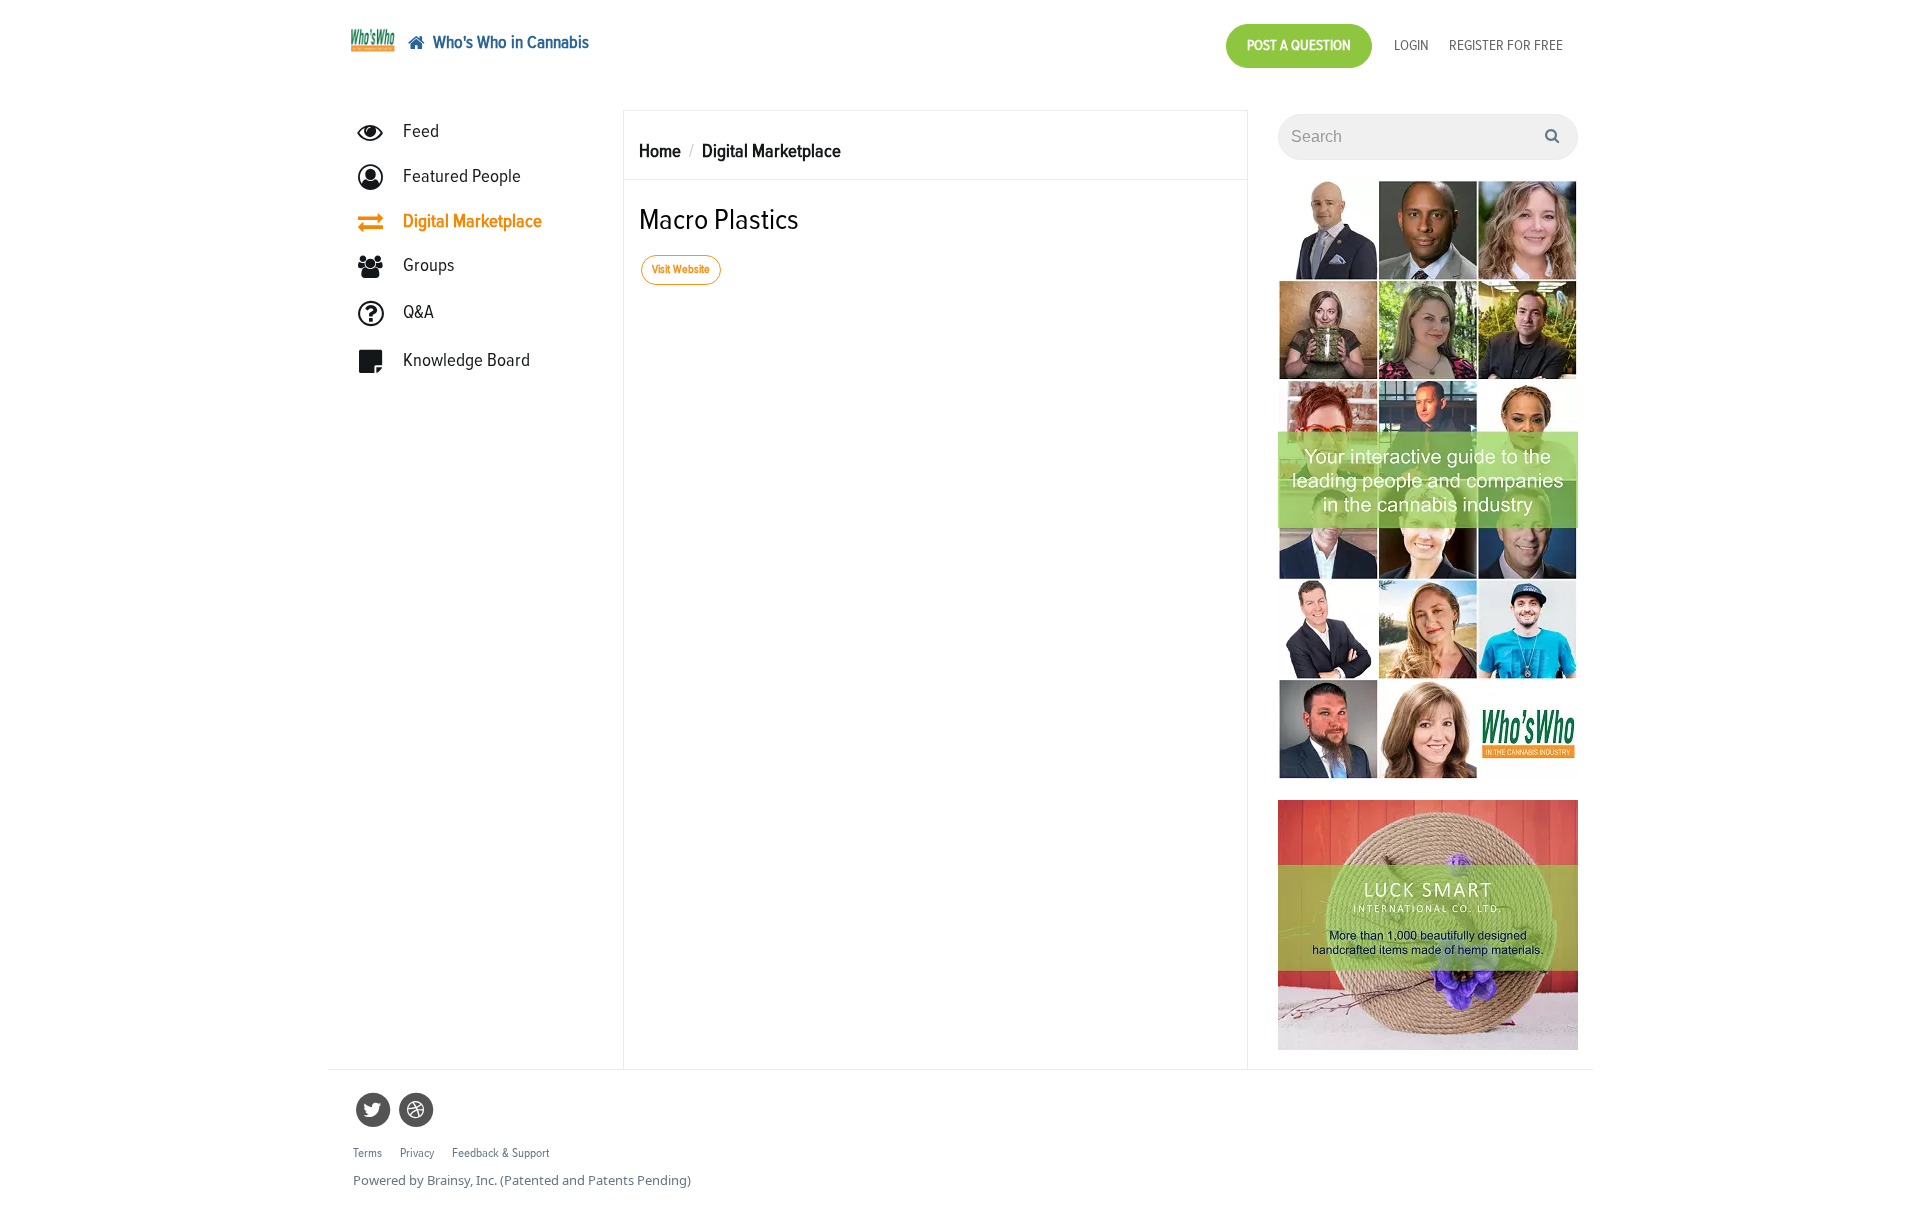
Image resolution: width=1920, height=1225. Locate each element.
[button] (448, 177)
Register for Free (1506, 45)
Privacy (417, 1153)
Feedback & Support (500, 1153)
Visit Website (681, 270)
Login (1411, 45)
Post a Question (1299, 45)
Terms (367, 1153)
